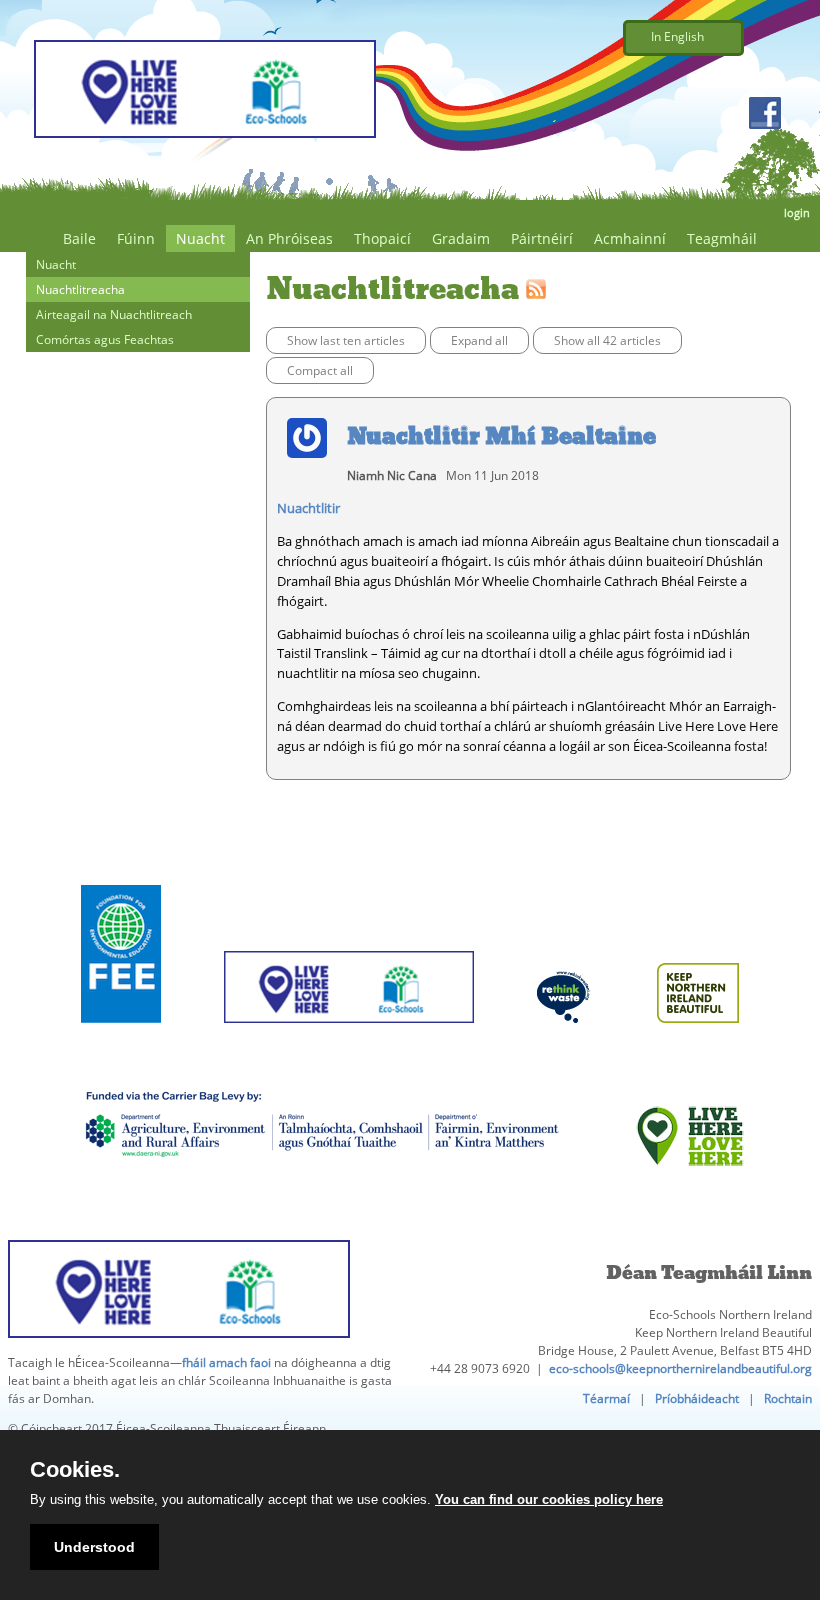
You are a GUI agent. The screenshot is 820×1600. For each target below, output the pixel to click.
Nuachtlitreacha (80, 289)
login (797, 212)
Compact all (320, 370)
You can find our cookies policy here (549, 1499)
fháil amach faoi (226, 1362)
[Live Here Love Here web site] (690, 1191)
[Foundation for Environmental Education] (121, 1048)
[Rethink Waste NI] (565, 1048)
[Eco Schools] (349, 1048)
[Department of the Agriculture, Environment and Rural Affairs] (321, 1191)
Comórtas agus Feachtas (105, 339)
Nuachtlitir (308, 508)
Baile (79, 238)
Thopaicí (382, 238)
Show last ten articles (346, 340)
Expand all (479, 340)
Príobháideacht (697, 1398)
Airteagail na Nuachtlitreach (114, 314)
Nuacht (200, 238)
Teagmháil (722, 238)
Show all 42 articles (607, 340)
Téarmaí (606, 1398)
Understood (94, 1547)
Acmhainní (630, 238)
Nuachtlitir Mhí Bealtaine (501, 436)
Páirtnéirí (542, 238)
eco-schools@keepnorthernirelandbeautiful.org (680, 1368)
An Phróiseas (289, 238)
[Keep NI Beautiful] (698, 1048)
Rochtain (788, 1398)
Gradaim (461, 238)
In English (677, 36)
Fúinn (136, 238)
